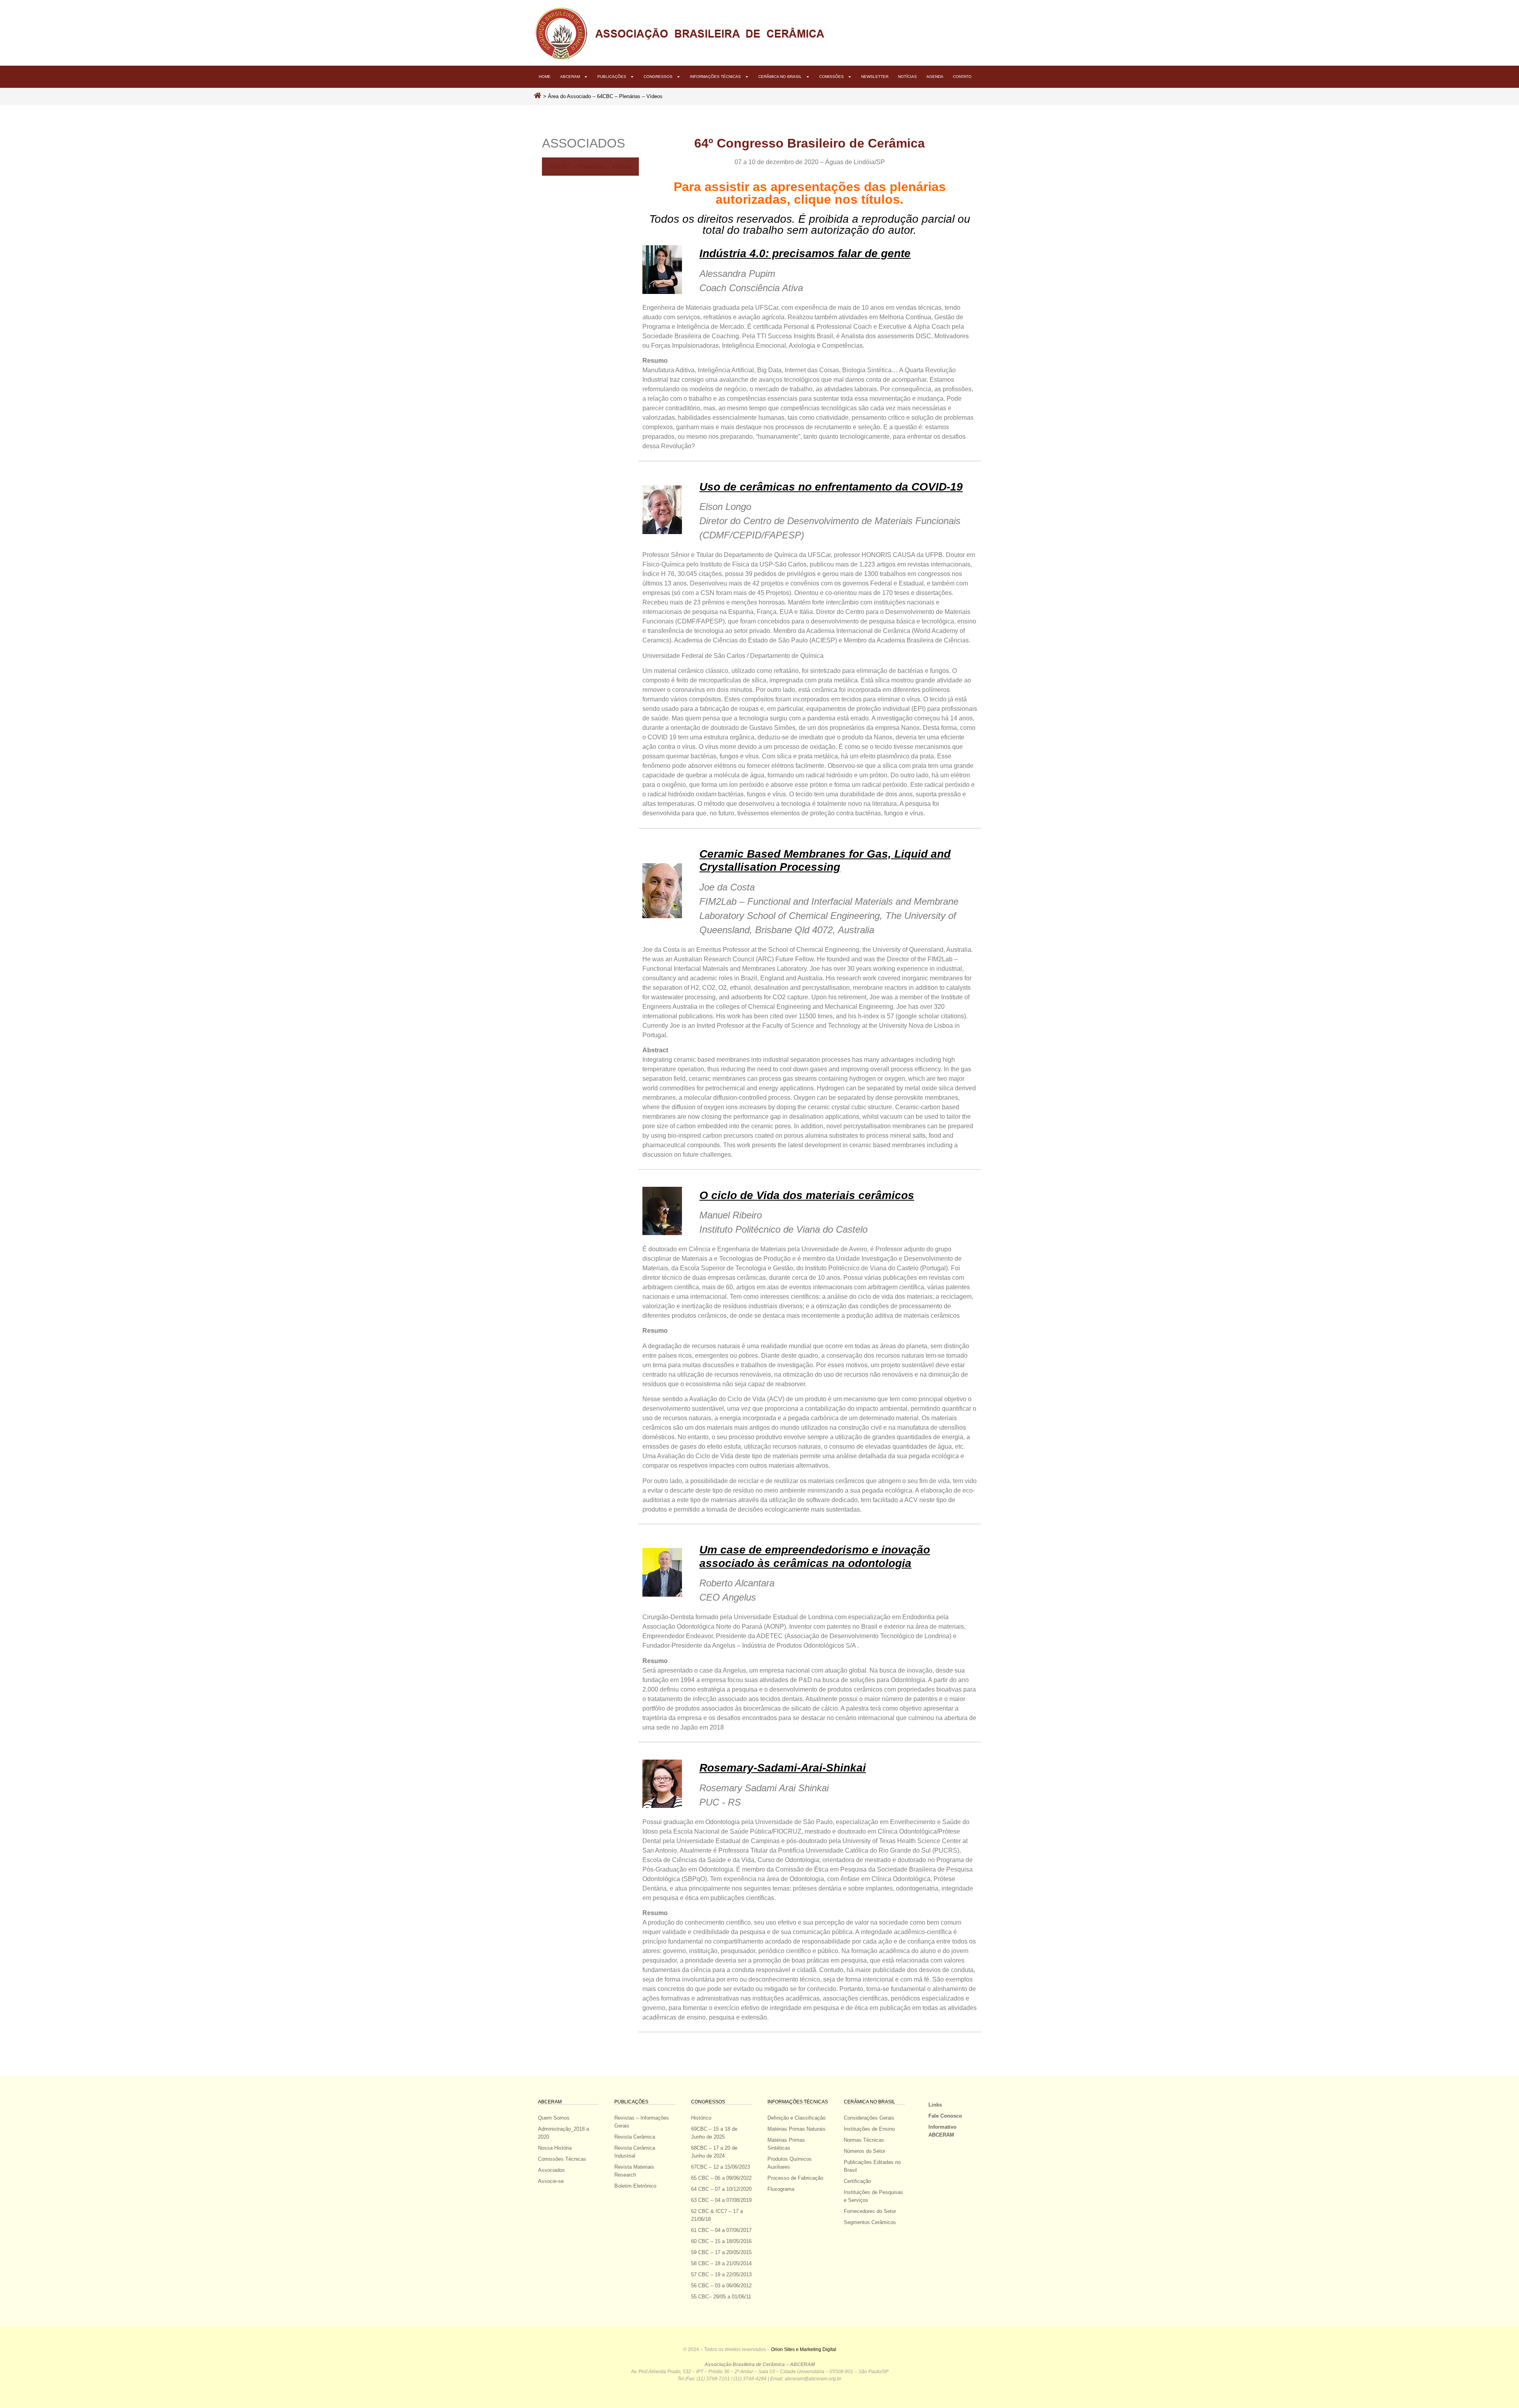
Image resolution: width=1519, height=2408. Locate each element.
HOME (545, 77)
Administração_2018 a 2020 (563, 2133)
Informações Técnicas (715, 77)
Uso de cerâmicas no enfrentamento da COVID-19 (831, 487)
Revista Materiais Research (634, 2171)
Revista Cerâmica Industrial (635, 2152)
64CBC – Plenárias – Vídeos (590, 166)
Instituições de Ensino (869, 2129)
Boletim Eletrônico (635, 2186)
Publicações (612, 77)
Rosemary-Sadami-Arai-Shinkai (783, 1768)
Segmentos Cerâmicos (870, 2222)
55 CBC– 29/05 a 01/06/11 (721, 2297)
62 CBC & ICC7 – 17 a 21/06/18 (717, 2215)
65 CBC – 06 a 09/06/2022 (721, 2178)
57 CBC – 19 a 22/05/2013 (721, 2274)
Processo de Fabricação (795, 2178)
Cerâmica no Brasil (780, 77)
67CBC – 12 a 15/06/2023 (721, 2167)
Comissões (831, 77)
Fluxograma (781, 2189)
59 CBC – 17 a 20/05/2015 (721, 2252)
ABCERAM (570, 77)
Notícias (907, 77)
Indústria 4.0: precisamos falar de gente (805, 253)
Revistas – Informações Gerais (642, 2122)
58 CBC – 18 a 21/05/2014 (721, 2263)
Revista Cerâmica (635, 2137)
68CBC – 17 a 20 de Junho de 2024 (714, 2152)
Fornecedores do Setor (870, 2211)
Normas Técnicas (864, 2140)
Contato (962, 77)
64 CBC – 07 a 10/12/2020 (721, 2189)
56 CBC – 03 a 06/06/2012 (721, 2286)
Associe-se (551, 2181)
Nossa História (555, 2148)
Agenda (935, 77)
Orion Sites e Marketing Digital (804, 2349)
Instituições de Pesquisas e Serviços (873, 2196)
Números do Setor (865, 2151)
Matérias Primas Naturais (796, 2129)
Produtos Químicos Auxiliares (790, 2163)
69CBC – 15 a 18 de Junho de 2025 (714, 2133)
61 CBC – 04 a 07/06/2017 (721, 2230)
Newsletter (875, 77)
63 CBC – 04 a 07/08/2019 (721, 2200)
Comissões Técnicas (562, 2159)
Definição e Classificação (796, 2118)
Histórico (701, 2118)
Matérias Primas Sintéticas (786, 2144)
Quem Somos (554, 2118)
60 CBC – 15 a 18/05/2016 (721, 2241)
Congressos (658, 77)
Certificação (857, 2181)
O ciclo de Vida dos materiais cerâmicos (807, 1195)
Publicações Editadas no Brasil (872, 2166)
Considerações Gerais (869, 2118)
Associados (551, 2170)
